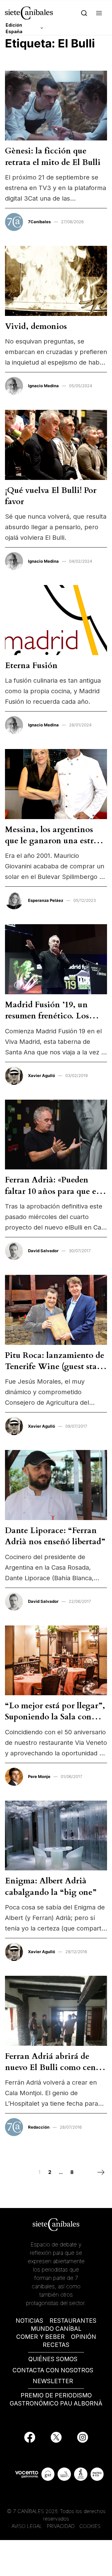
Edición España (14, 28)
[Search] (84, 13)
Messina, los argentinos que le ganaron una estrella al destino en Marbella (56, 841)
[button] (99, 13)
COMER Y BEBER (40, 2337)
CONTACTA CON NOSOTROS (53, 2370)
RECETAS (56, 2345)
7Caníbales (39, 222)
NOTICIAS (29, 2321)
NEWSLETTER (53, 2381)
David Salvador (43, 1251)
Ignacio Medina (43, 386)
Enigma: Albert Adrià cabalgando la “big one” (51, 1886)
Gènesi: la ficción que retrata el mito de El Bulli (53, 156)
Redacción (39, 2127)
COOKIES (90, 2526)
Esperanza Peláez (46, 900)
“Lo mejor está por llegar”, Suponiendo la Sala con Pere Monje (55, 1717)
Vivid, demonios (36, 326)
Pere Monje (39, 1776)
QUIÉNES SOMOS (53, 2359)
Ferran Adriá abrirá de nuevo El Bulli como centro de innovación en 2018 (56, 2068)
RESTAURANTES (73, 2321)
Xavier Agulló (42, 1075)
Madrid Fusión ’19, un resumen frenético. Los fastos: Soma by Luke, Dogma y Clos (47, 1022)
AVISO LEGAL (27, 2526)
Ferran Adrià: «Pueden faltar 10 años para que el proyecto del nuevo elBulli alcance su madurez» (54, 1197)
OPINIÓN (84, 2337)
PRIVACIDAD (62, 2526)
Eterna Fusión (31, 665)
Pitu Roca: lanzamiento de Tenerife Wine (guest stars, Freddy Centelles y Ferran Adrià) (55, 1372)
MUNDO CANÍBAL (56, 2329)
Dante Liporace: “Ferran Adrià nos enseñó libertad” (55, 1536)
